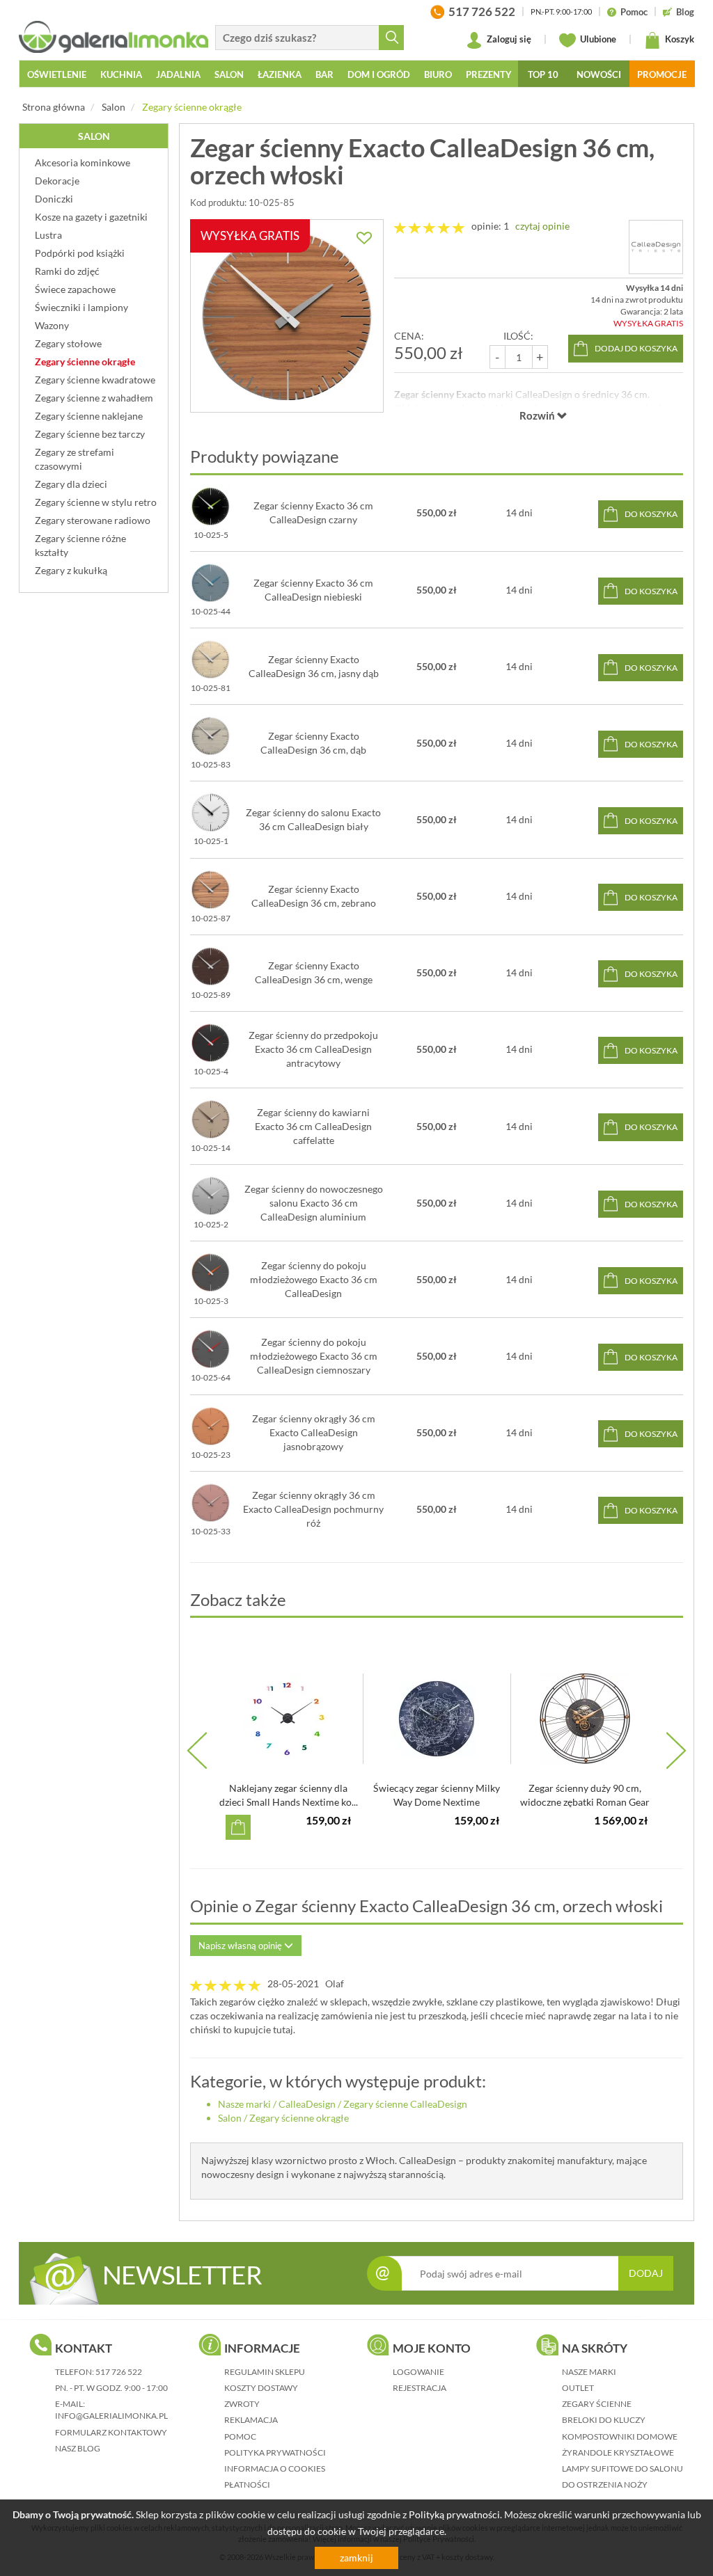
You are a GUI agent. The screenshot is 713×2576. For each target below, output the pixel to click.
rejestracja (420, 2388)
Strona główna (54, 107)
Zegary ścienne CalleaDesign (405, 2104)
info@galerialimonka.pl (111, 2416)
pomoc (240, 2436)
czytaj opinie (542, 226)
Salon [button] (229, 74)
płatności (247, 2484)
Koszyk (679, 39)
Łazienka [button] (280, 74)
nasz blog (78, 2448)
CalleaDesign (307, 2104)
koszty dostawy (261, 2388)
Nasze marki (244, 2104)
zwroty (242, 2404)
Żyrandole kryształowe (618, 2452)
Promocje (662, 74)
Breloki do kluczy (604, 2420)
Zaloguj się (508, 39)
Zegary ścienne (597, 2404)
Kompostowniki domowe (620, 2436)
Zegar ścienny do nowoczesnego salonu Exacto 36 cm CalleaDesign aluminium (314, 1203)
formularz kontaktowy (111, 2432)
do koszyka (651, 514)
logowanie (418, 2372)
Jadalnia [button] (178, 74)
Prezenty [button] (489, 74)
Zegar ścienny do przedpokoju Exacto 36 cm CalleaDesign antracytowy (313, 1049)
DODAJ (646, 2273)
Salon (113, 107)
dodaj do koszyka (636, 348)
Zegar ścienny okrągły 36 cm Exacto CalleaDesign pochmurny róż (313, 1509)
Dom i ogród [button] (379, 74)
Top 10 (543, 74)
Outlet (578, 2388)
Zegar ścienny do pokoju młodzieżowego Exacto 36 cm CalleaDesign (314, 1279)
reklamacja (251, 2420)
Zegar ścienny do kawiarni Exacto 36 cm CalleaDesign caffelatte (313, 1126)
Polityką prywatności (454, 2514)
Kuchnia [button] (121, 74)
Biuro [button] (438, 74)
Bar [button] (324, 74)
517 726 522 (119, 2372)
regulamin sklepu (265, 2372)
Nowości (599, 74)
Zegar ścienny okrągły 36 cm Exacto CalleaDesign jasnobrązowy (314, 1432)
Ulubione (597, 39)
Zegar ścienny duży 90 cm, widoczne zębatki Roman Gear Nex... (585, 1802)
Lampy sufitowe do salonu (622, 2468)
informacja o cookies (275, 2468)
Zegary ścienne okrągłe (192, 107)
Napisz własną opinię (241, 1946)
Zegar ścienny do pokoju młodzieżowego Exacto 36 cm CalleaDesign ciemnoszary (314, 1356)
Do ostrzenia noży (605, 2484)
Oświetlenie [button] (57, 74)
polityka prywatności (275, 2452)
